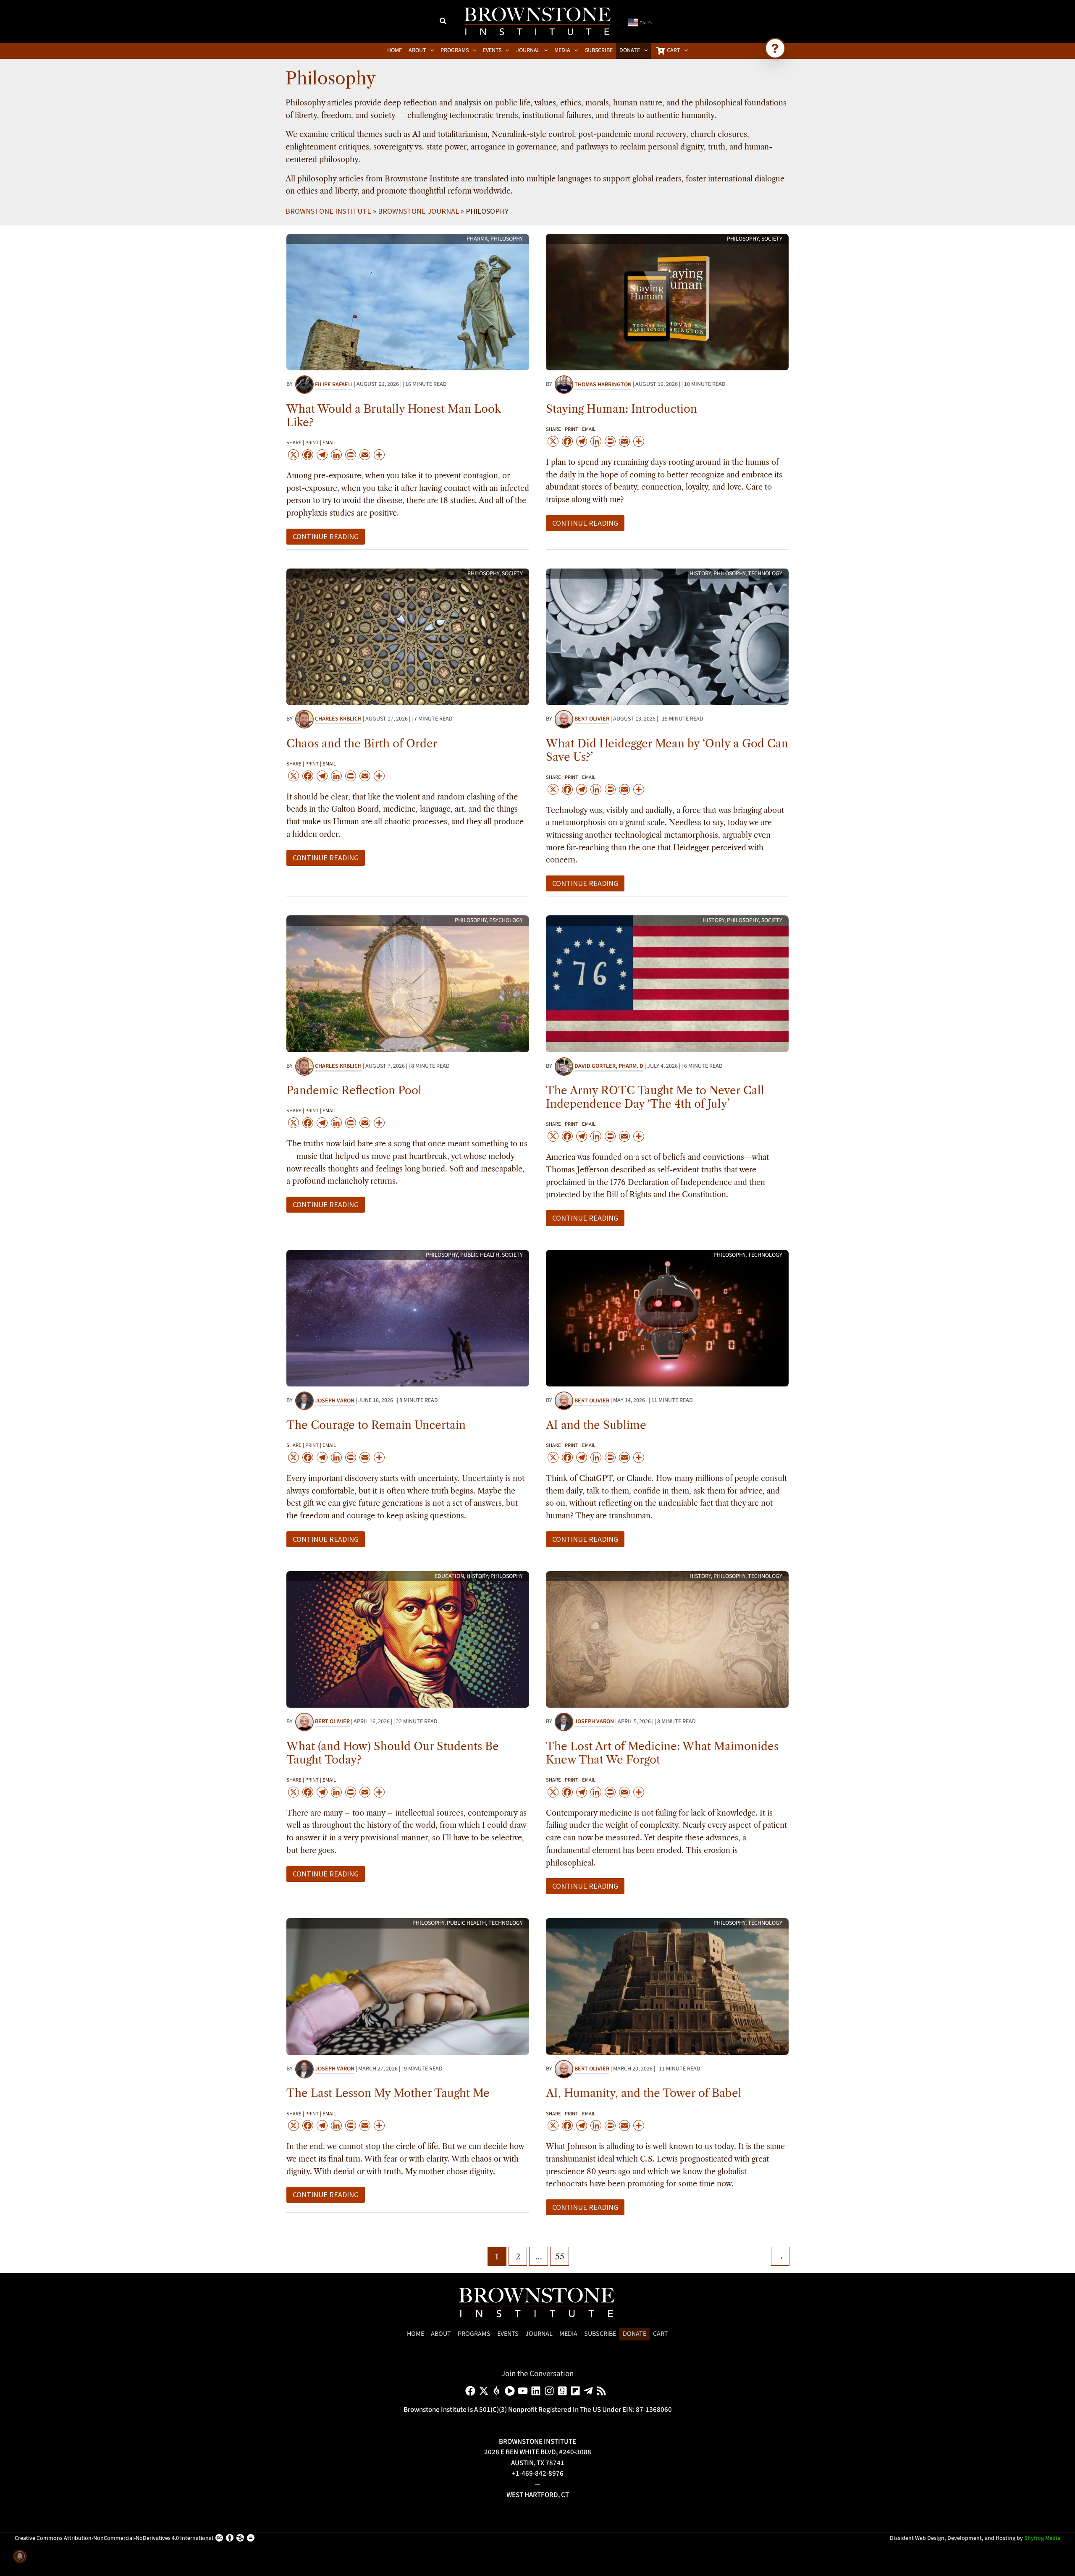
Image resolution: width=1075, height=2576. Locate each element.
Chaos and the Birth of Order (362, 744)
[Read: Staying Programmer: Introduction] (667, 301)
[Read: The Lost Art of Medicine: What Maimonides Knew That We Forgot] (667, 1639)
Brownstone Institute (328, 211)
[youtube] (524, 2391)
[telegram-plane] (590, 2391)
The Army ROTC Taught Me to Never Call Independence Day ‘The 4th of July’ (655, 1097)
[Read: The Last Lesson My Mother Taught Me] (408, 1986)
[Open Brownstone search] (775, 48)
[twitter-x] (485, 2391)
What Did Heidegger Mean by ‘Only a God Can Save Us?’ (667, 750)
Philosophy (507, 239)
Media (568, 2334)
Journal (539, 2334)
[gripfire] (498, 2391)
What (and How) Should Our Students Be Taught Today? (393, 1753)
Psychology (506, 920)
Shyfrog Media (1042, 2538)
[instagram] (551, 2391)
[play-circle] (511, 2391)
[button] (443, 22)
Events (508, 2334)
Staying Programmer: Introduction (621, 409)
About (441, 2334)
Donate (635, 2334)
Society (772, 239)
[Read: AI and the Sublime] (667, 1318)
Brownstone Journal (418, 211)
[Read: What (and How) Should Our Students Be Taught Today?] (408, 1639)
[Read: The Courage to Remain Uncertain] (408, 1318)
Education (449, 1576)
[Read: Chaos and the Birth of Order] (408, 636)
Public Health (480, 1255)
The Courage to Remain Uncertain (376, 1425)
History (700, 574)
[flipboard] (577, 2391)
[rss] (603, 2391)
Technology (765, 574)
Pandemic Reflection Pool (354, 1090)
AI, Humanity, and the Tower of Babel (644, 2093)
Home (416, 2334)
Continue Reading (325, 538)
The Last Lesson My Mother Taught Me (388, 2093)
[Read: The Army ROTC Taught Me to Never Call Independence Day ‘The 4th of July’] (667, 983)
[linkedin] (537, 2391)
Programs (474, 2334)
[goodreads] (564, 2391)
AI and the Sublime (596, 1425)
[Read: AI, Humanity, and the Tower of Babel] (667, 1986)
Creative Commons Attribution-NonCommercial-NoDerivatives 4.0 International (114, 2538)
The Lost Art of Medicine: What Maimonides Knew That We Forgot (662, 1753)
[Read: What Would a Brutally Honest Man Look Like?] (408, 301)
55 (560, 2256)
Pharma (477, 239)
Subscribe (600, 2334)
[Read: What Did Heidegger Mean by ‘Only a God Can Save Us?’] (667, 636)
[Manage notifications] (20, 2556)
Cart (661, 2334)
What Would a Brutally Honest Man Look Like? (393, 416)
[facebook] (472, 2391)
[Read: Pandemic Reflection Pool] (408, 983)
